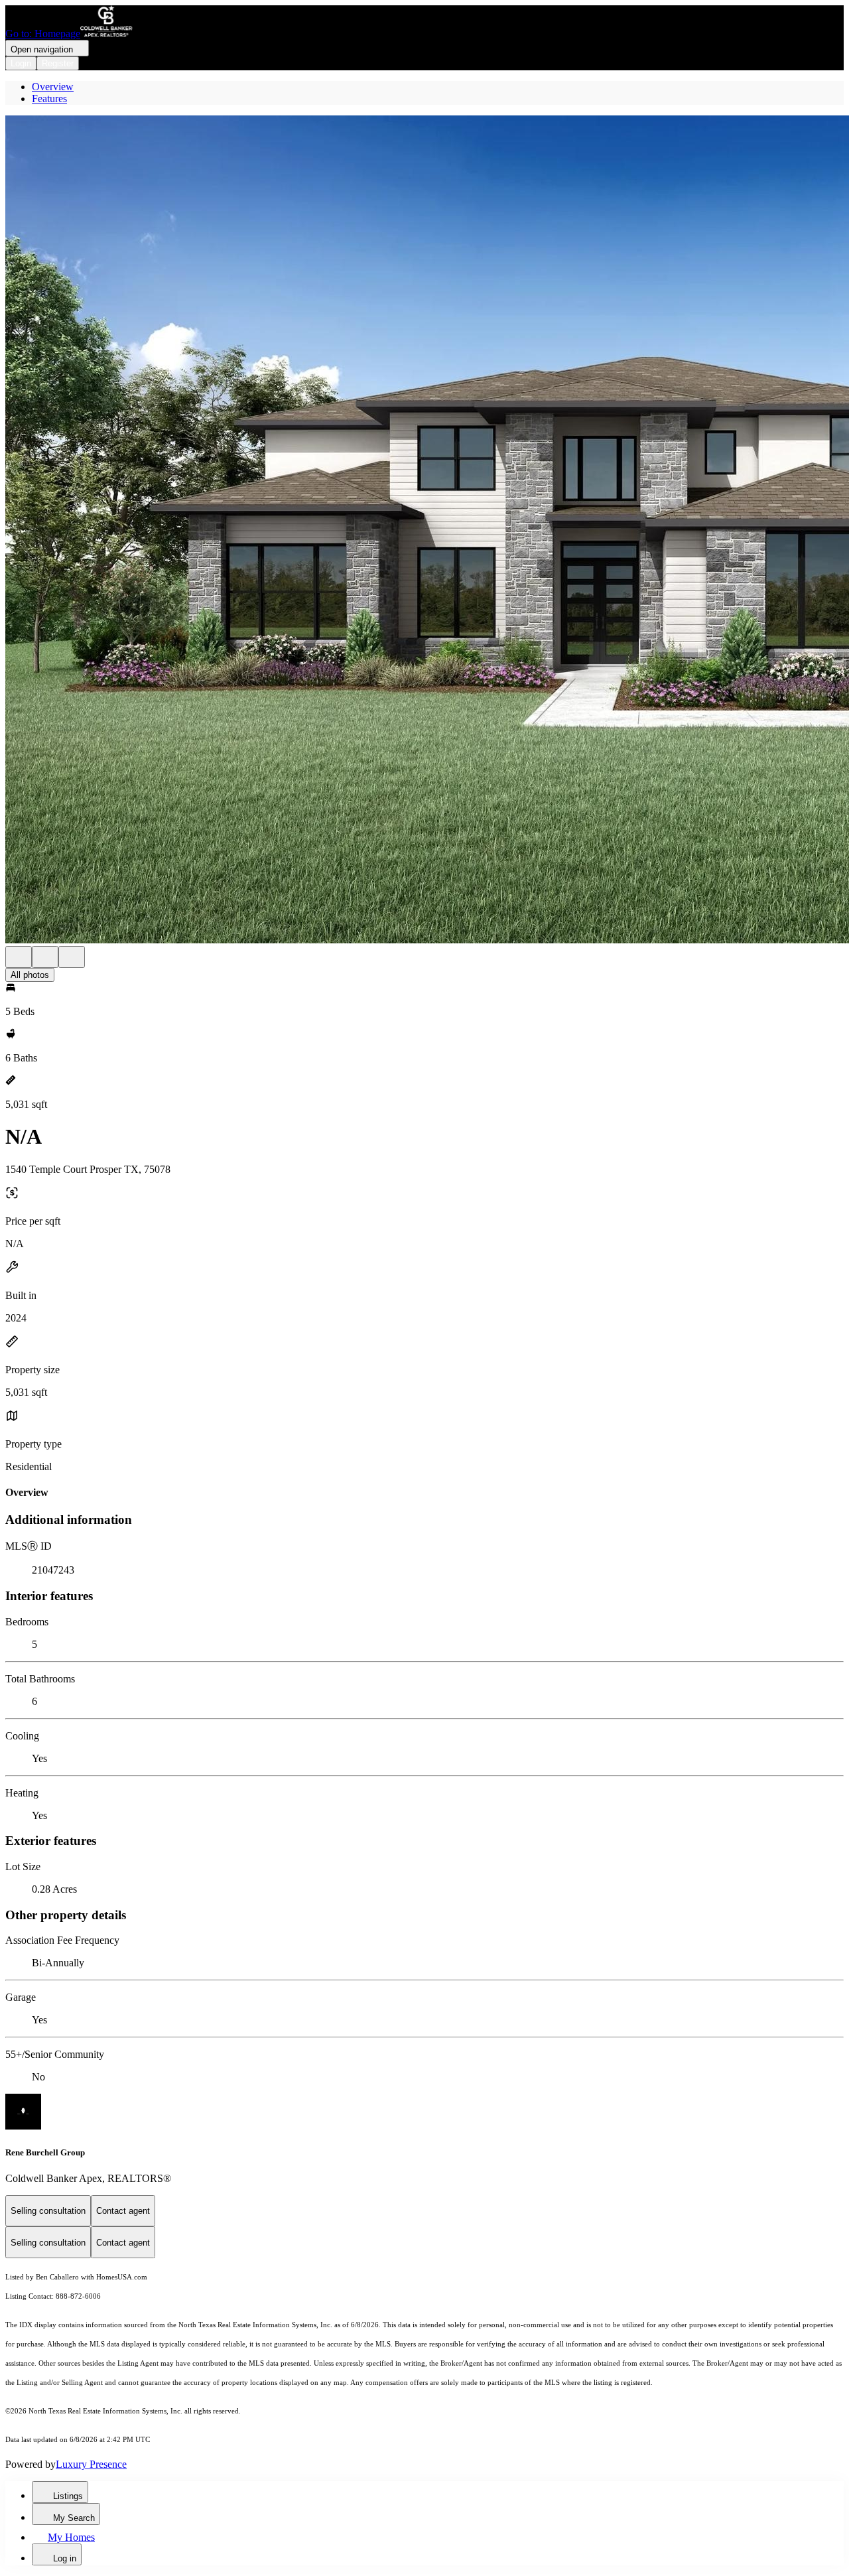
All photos (30, 975)
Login (21, 63)
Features (49, 99)
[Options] (19, 957)
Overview (53, 87)
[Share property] (72, 957)
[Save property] (45, 957)
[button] (424, 531)
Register (58, 63)
